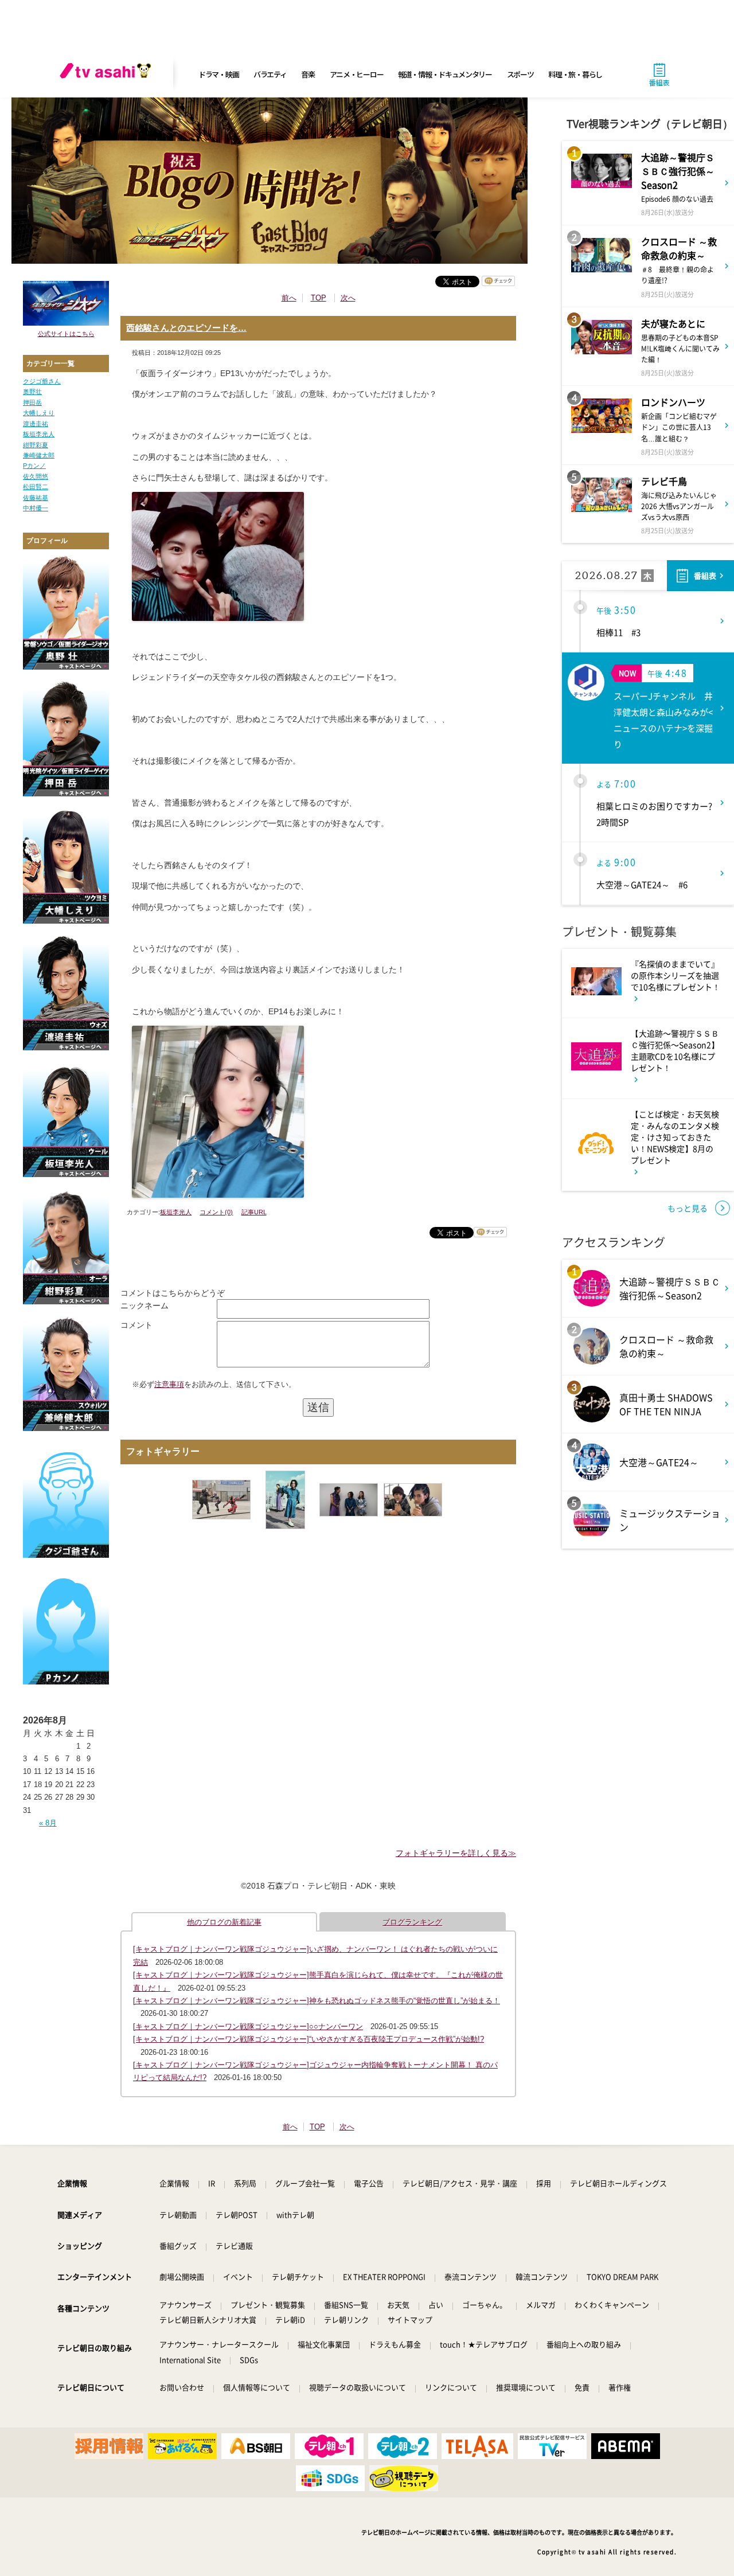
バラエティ (270, 74)
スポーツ (520, 74)
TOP (319, 298)
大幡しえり (39, 413)
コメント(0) (216, 1212)
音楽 (308, 74)
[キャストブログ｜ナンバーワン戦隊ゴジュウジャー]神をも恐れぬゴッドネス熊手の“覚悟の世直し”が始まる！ (317, 2001)
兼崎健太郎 (39, 455)
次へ (348, 298)
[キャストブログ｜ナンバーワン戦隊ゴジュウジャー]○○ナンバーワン (248, 2026)
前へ (289, 298)
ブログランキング (412, 1922)
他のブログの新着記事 (224, 1922)
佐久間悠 (36, 476)
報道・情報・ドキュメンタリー (445, 74)
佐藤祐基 (36, 498)
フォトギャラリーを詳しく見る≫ (456, 1853)
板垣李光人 (39, 434)
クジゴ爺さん (42, 381)
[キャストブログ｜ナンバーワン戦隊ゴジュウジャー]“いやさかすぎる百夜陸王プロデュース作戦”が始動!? (309, 2039)
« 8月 (48, 1823)
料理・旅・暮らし (575, 74)
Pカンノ (34, 466)
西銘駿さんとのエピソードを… (186, 328)
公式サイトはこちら (66, 334)
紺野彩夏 (36, 445)
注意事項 (169, 1384)
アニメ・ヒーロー (357, 74)
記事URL (254, 1212)
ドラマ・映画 (218, 74)
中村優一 (36, 508)
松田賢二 (36, 487)
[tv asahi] (108, 75)
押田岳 (32, 402)
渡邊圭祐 (36, 424)
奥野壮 (32, 392)
